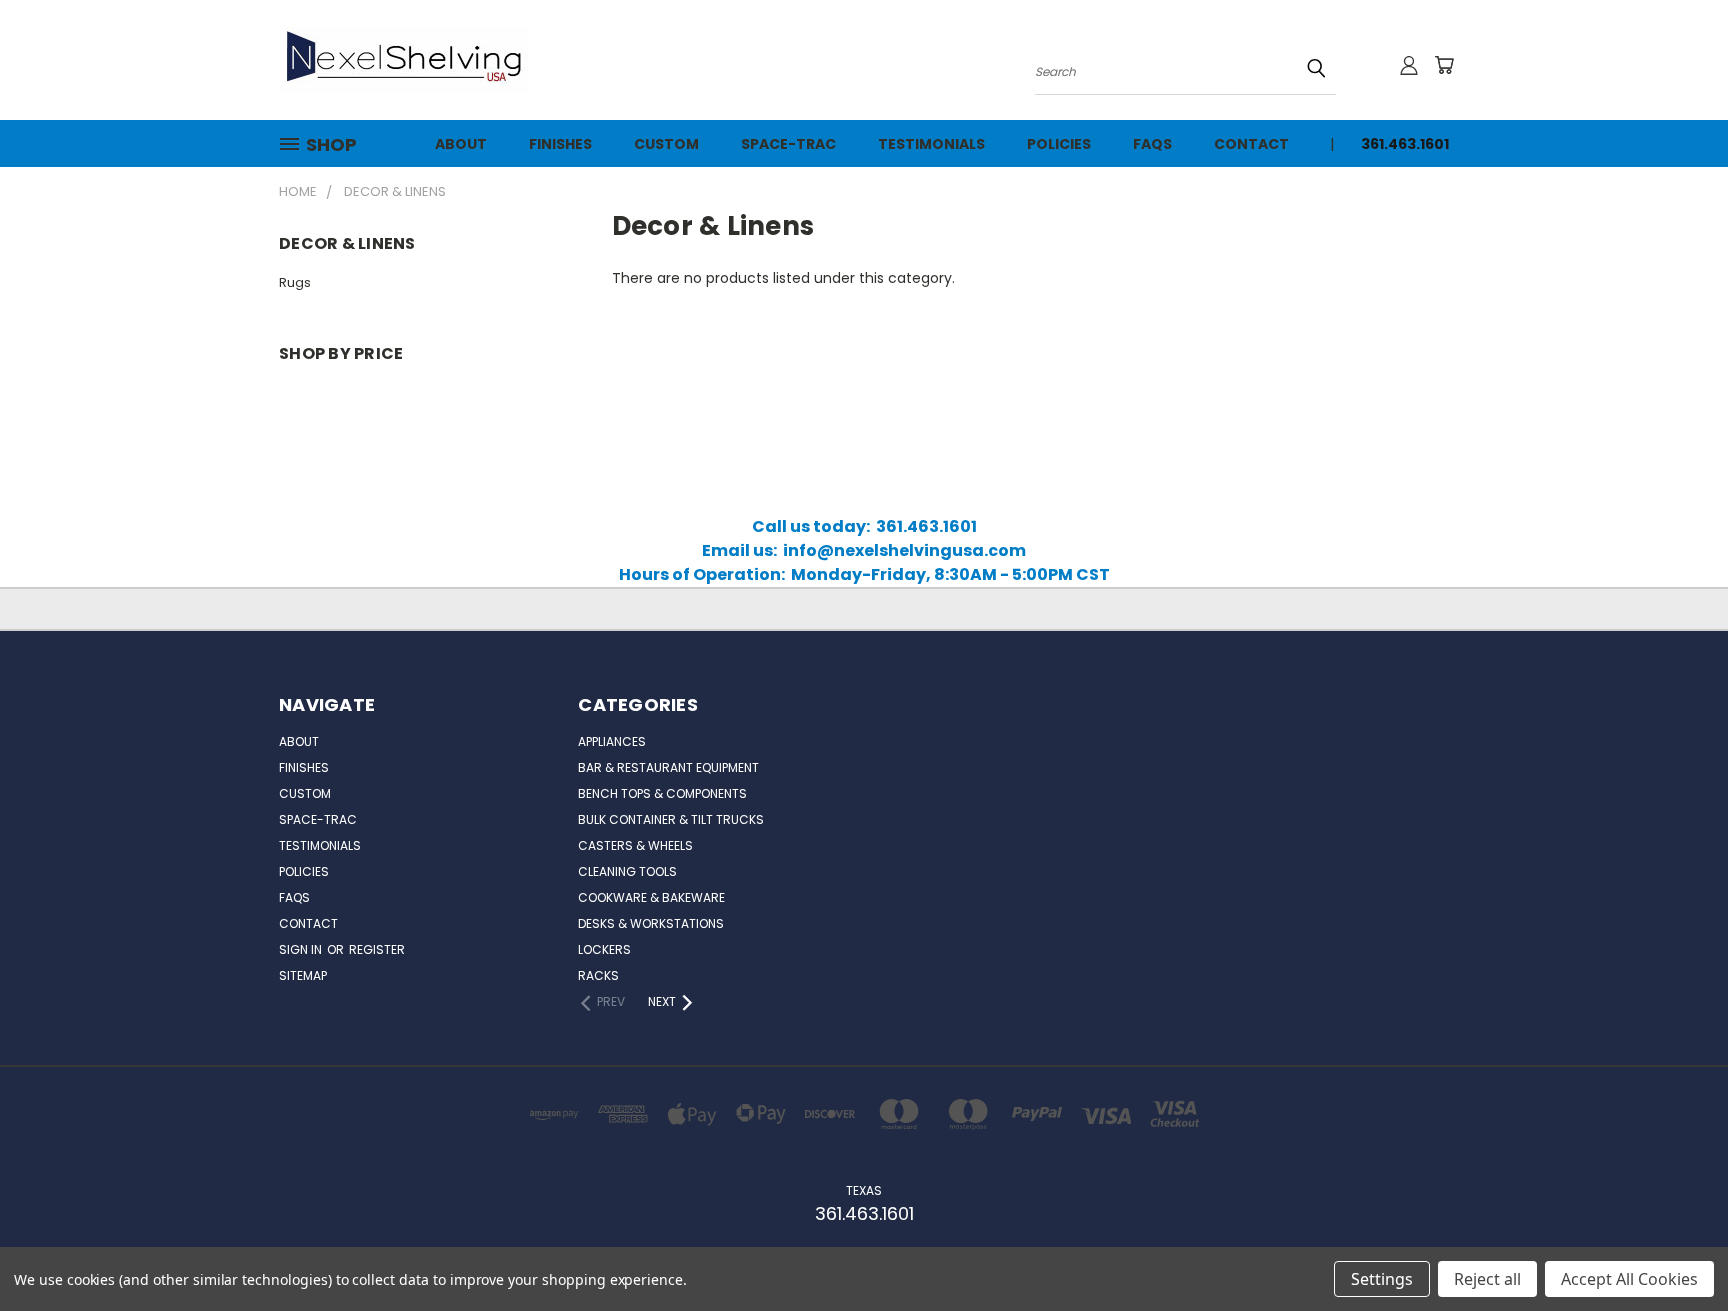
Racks (598, 975)
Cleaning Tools (627, 871)
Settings (1382, 1279)
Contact (1251, 144)
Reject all (1487, 1279)
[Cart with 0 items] (1444, 65)
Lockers (604, 949)
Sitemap (303, 975)
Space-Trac (788, 144)
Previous (1668, 1248)
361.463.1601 (1405, 144)
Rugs (295, 282)
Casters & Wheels (635, 845)
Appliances (612, 741)
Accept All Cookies (1629, 1279)
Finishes (560, 144)
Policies (1059, 144)
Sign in (302, 949)
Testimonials (931, 144)
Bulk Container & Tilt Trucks (671, 819)
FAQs (1152, 144)
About (461, 144)
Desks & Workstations (651, 923)
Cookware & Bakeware (651, 897)
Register (377, 949)
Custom (666, 144)
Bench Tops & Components (662, 793)
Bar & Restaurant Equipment (668, 767)
